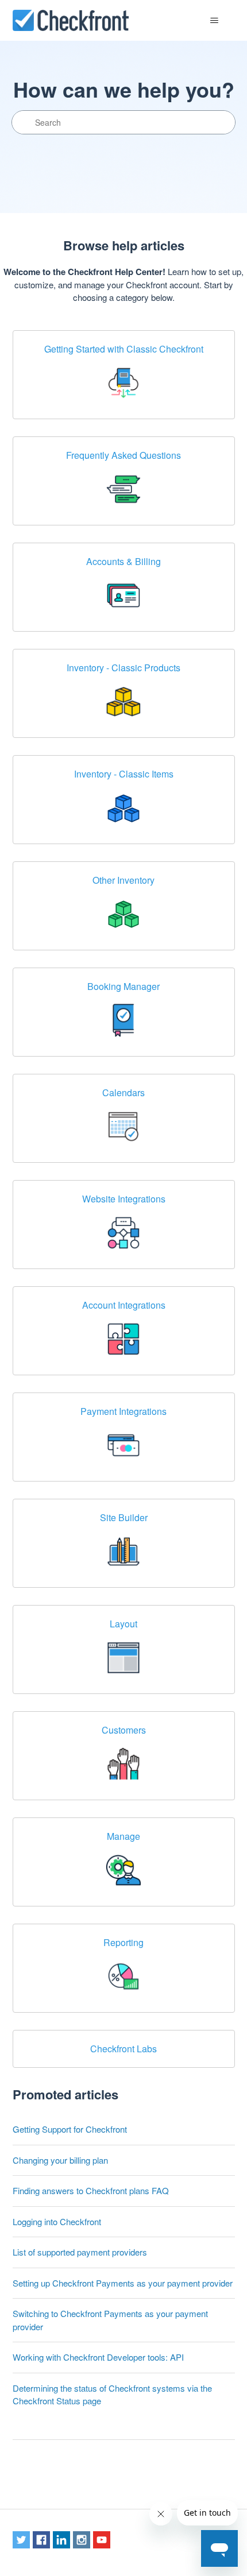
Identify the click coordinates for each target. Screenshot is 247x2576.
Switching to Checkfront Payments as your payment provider (110, 2320)
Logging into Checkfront (57, 2221)
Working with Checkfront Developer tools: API (98, 2357)
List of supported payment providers (80, 2252)
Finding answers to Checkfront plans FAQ (91, 2190)
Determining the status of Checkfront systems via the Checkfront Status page (112, 2395)
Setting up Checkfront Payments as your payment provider (123, 2283)
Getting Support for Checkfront (70, 2129)
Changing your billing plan (60, 2160)
